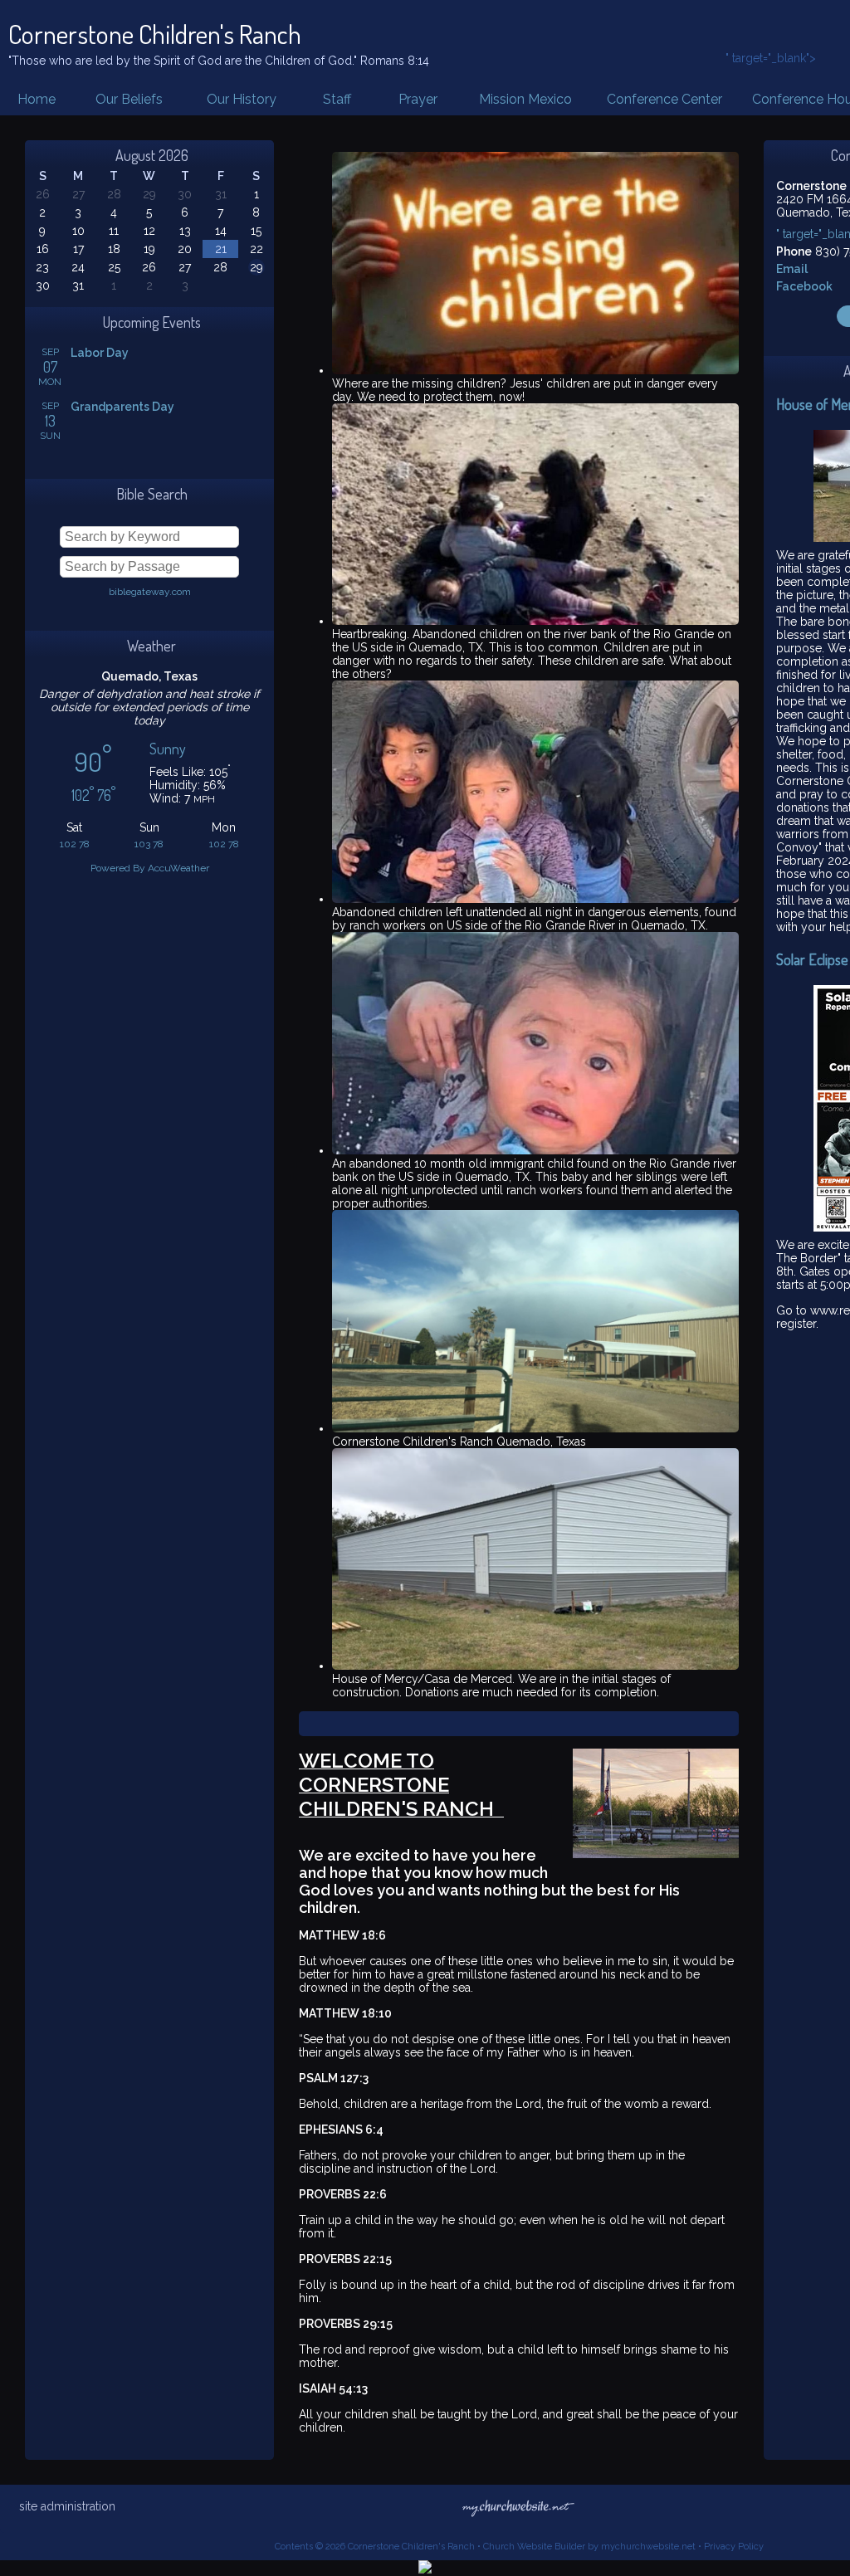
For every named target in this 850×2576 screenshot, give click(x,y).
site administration (67, 2506)
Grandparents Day (122, 407)
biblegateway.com (150, 592)
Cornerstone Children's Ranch (155, 34)
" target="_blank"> (771, 58)
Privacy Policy (734, 2547)
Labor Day (100, 353)
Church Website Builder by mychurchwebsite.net (589, 2547)
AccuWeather (178, 868)
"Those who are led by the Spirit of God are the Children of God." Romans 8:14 (219, 61)
